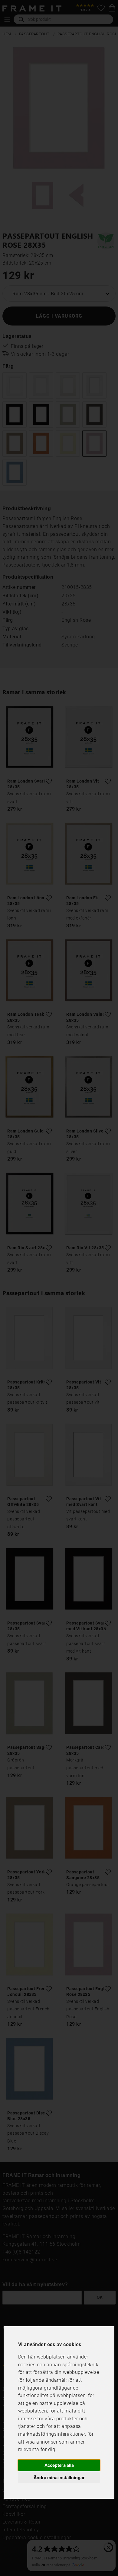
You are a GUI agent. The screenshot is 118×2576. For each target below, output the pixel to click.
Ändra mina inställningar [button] (59, 2478)
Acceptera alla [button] (59, 2465)
